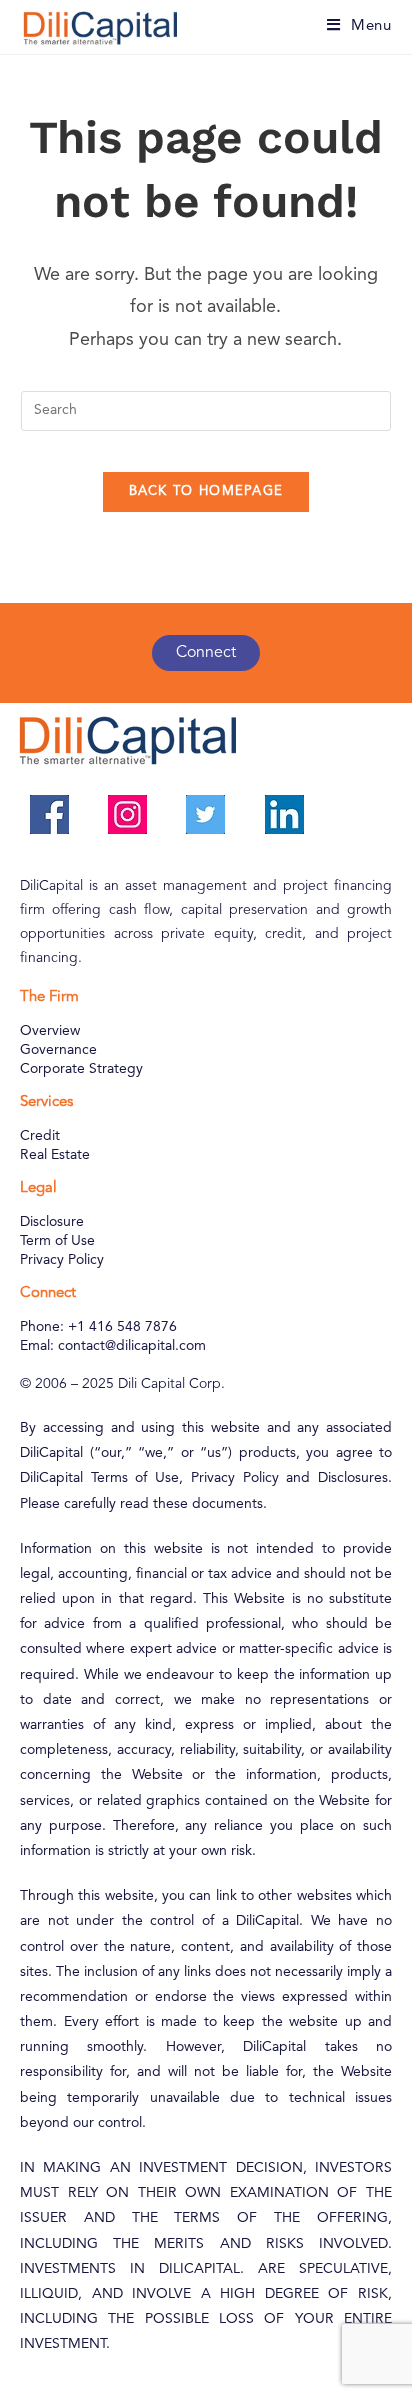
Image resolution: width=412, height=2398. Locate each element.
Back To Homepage (206, 491)
